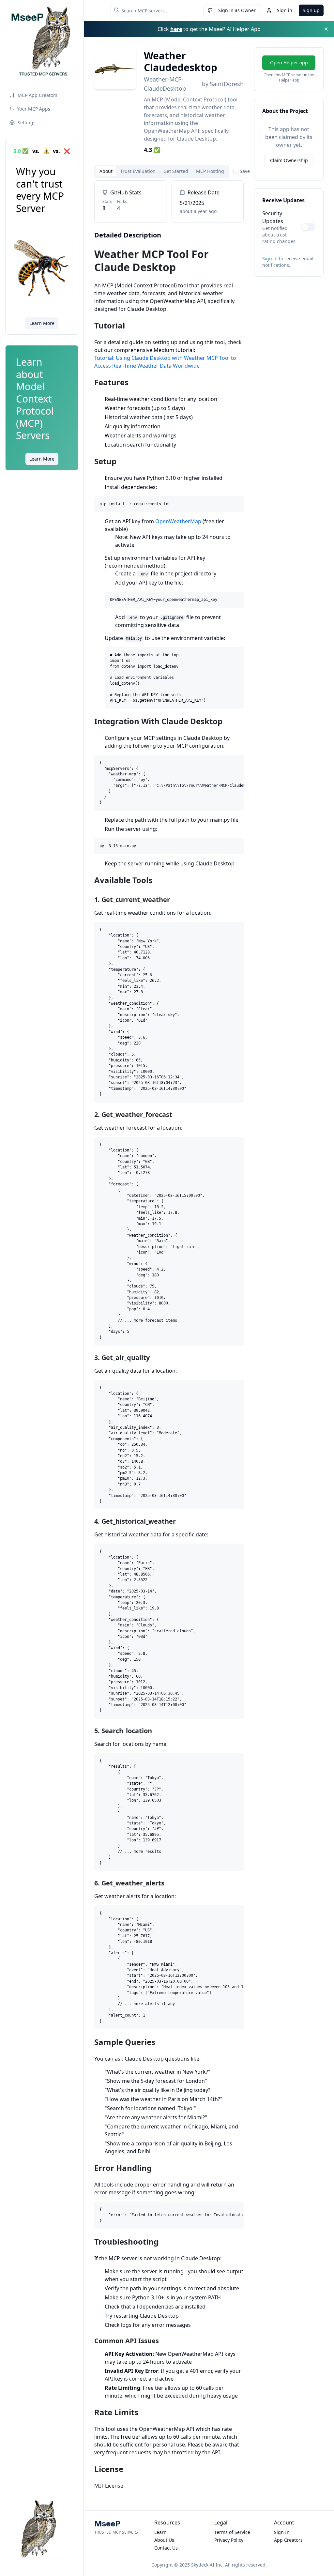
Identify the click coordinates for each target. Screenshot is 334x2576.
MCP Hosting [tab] (210, 171)
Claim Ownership (289, 160)
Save (245, 171)
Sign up (311, 10)
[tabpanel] (169, 1335)
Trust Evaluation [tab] (138, 171)
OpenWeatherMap (178, 521)
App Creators (288, 2540)
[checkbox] (236, 171)
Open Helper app (289, 62)
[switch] (308, 227)
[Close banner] (326, 29)
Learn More (42, 323)
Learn (160, 2532)
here (176, 29)
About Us (164, 2540)
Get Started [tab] (176, 171)
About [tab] (106, 171)
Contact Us (166, 2548)
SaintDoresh (227, 84)
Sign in (285, 10)
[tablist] (162, 171)
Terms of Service (232, 2532)
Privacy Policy (229, 2540)
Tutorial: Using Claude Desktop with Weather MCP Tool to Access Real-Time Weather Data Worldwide (165, 362)
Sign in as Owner (237, 10)
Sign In (282, 2532)
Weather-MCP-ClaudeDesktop (165, 84)
